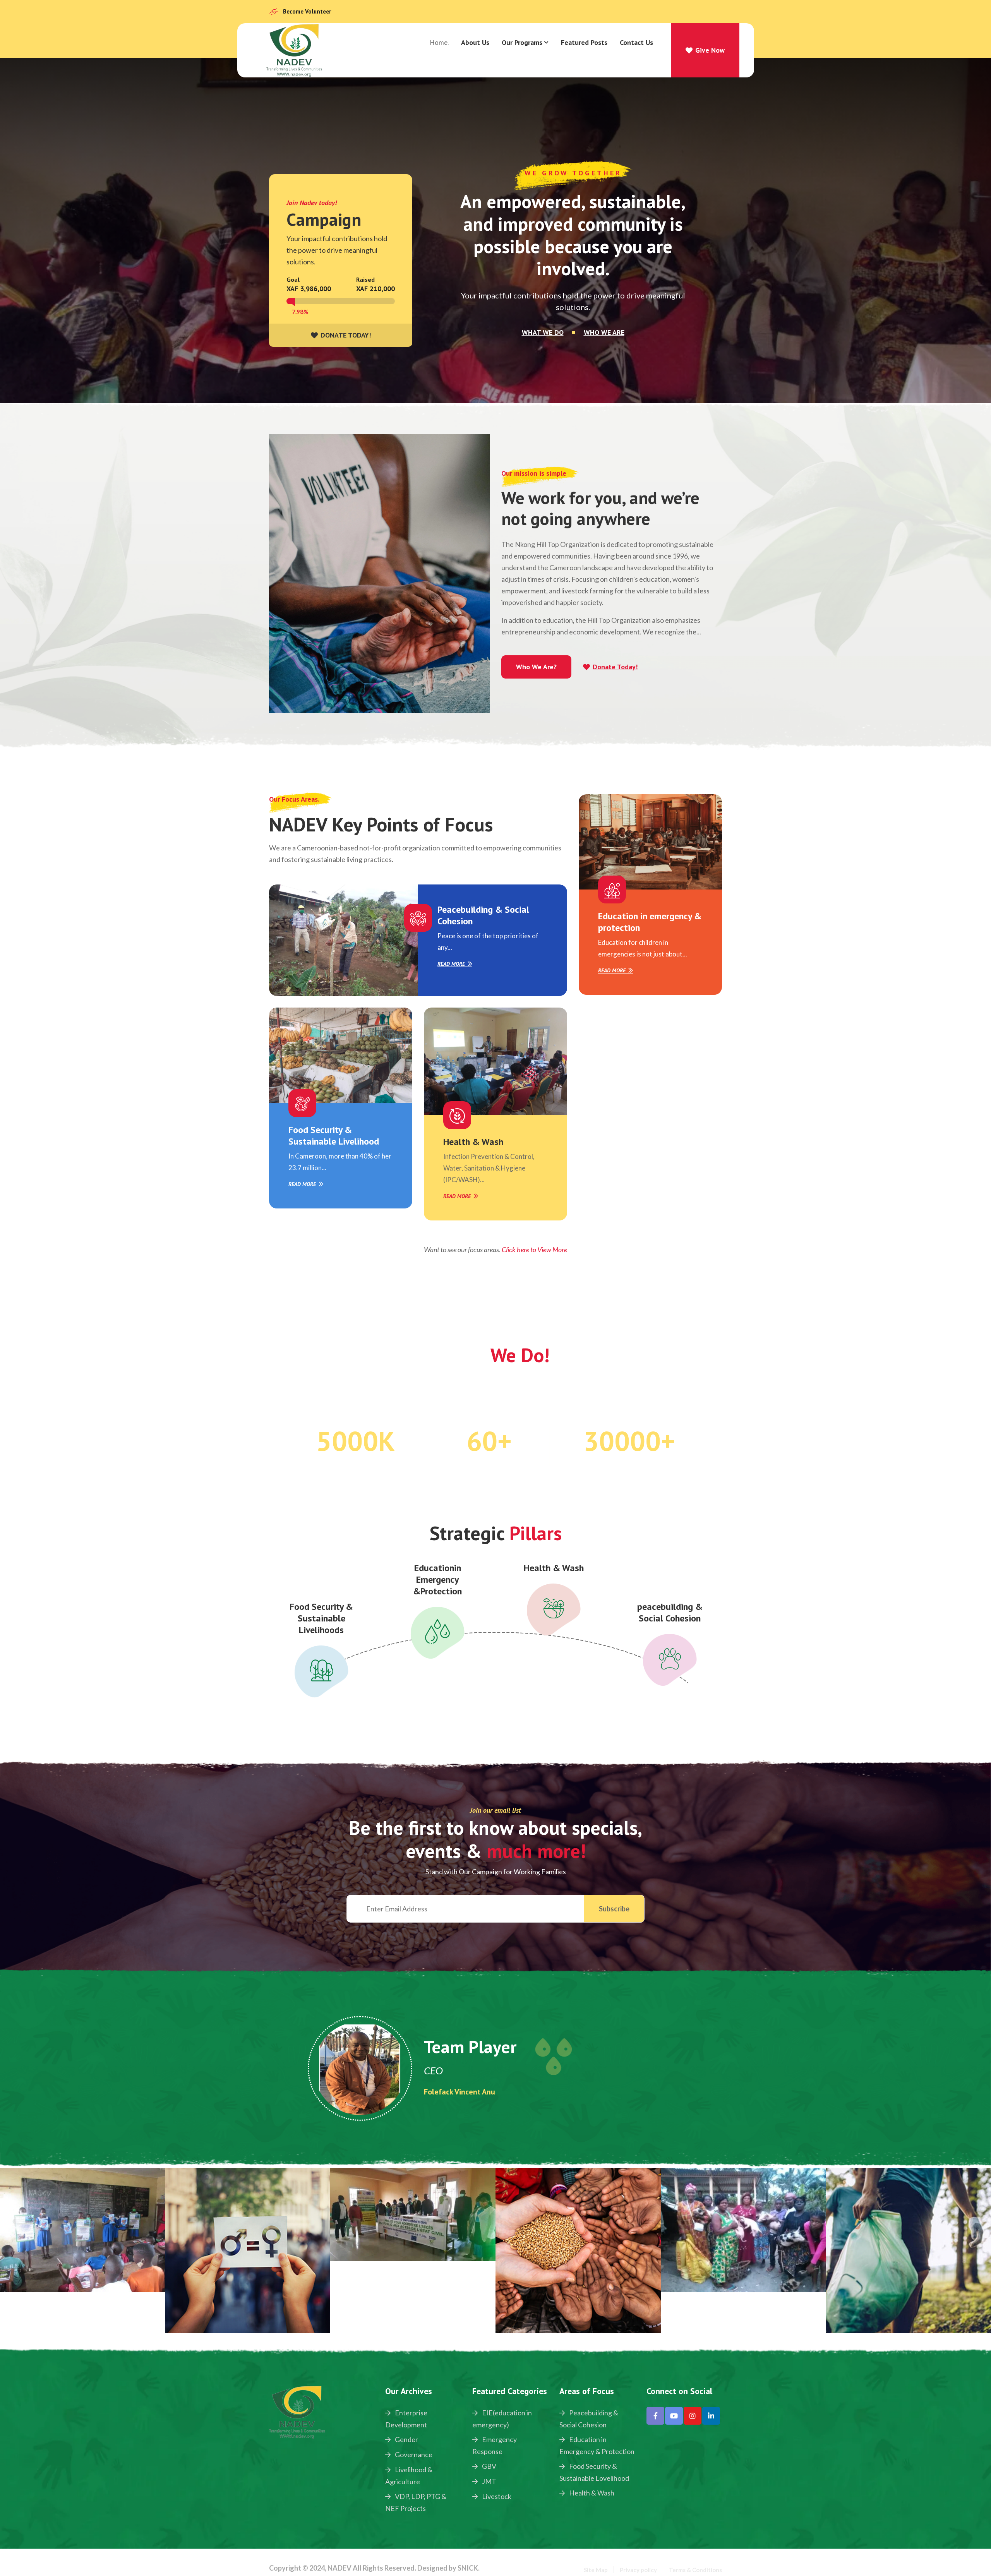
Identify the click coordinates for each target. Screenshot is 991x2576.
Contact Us (636, 42)
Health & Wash (473, 1142)
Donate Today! (615, 667)
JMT (489, 2481)
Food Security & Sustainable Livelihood (334, 1135)
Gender (406, 2439)
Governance (413, 2454)
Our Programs (522, 42)
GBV (489, 2466)
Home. (439, 42)
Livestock (496, 2496)
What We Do (543, 332)
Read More (451, 964)
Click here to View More (534, 1249)
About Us (475, 42)
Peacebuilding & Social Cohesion (483, 915)
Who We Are (604, 332)
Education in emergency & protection (650, 922)
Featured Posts (584, 42)
